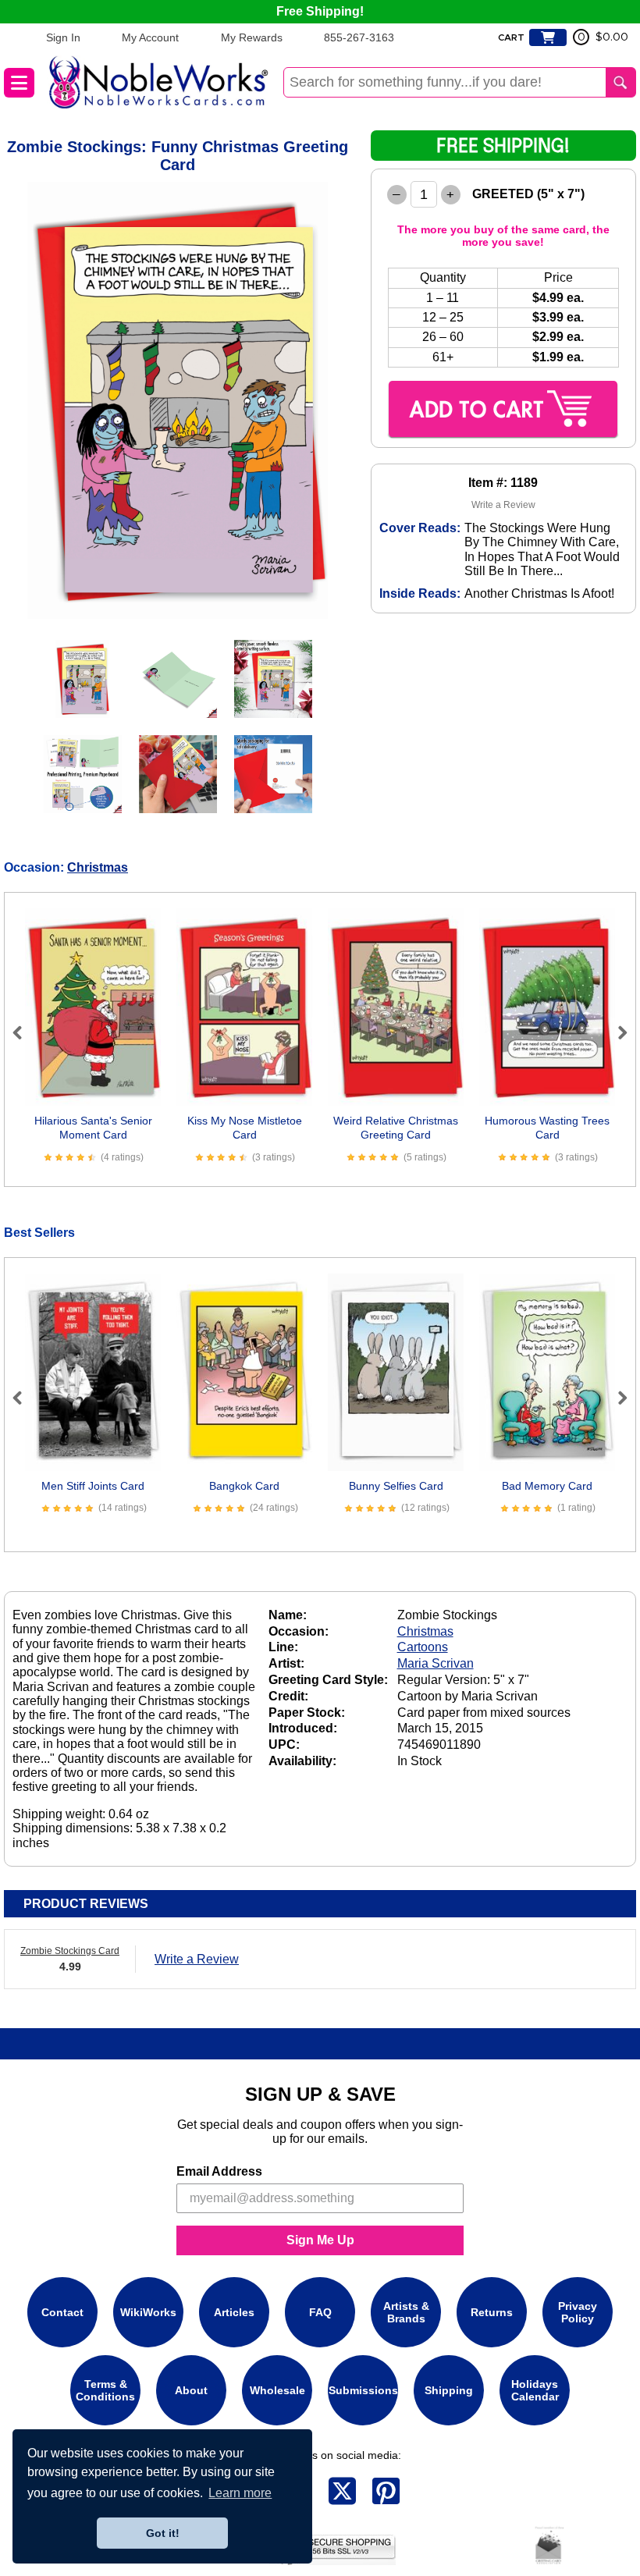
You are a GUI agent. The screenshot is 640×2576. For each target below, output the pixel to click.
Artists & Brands (406, 2312)
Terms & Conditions (105, 2390)
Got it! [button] (163, 2533)
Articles (234, 2312)
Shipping (449, 2390)
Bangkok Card (244, 1486)
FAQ (320, 2312)
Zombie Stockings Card (70, 1951)
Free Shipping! (320, 11)
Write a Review (503, 505)
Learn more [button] (240, 2493)
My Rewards (252, 37)
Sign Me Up (320, 2240)
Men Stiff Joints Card (93, 1486)
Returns (492, 2312)
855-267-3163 (359, 37)
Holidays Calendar (535, 2390)
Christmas (98, 867)
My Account (150, 37)
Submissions (363, 2390)
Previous (24, 1032)
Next (616, 1032)
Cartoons (423, 1647)
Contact (62, 2312)
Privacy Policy (578, 2312)
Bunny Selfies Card (396, 1486)
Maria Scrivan (436, 1663)
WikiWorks (148, 2312)
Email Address (219, 2171)
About (191, 2390)
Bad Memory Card (547, 1486)
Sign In (63, 37)
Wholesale (277, 2390)
